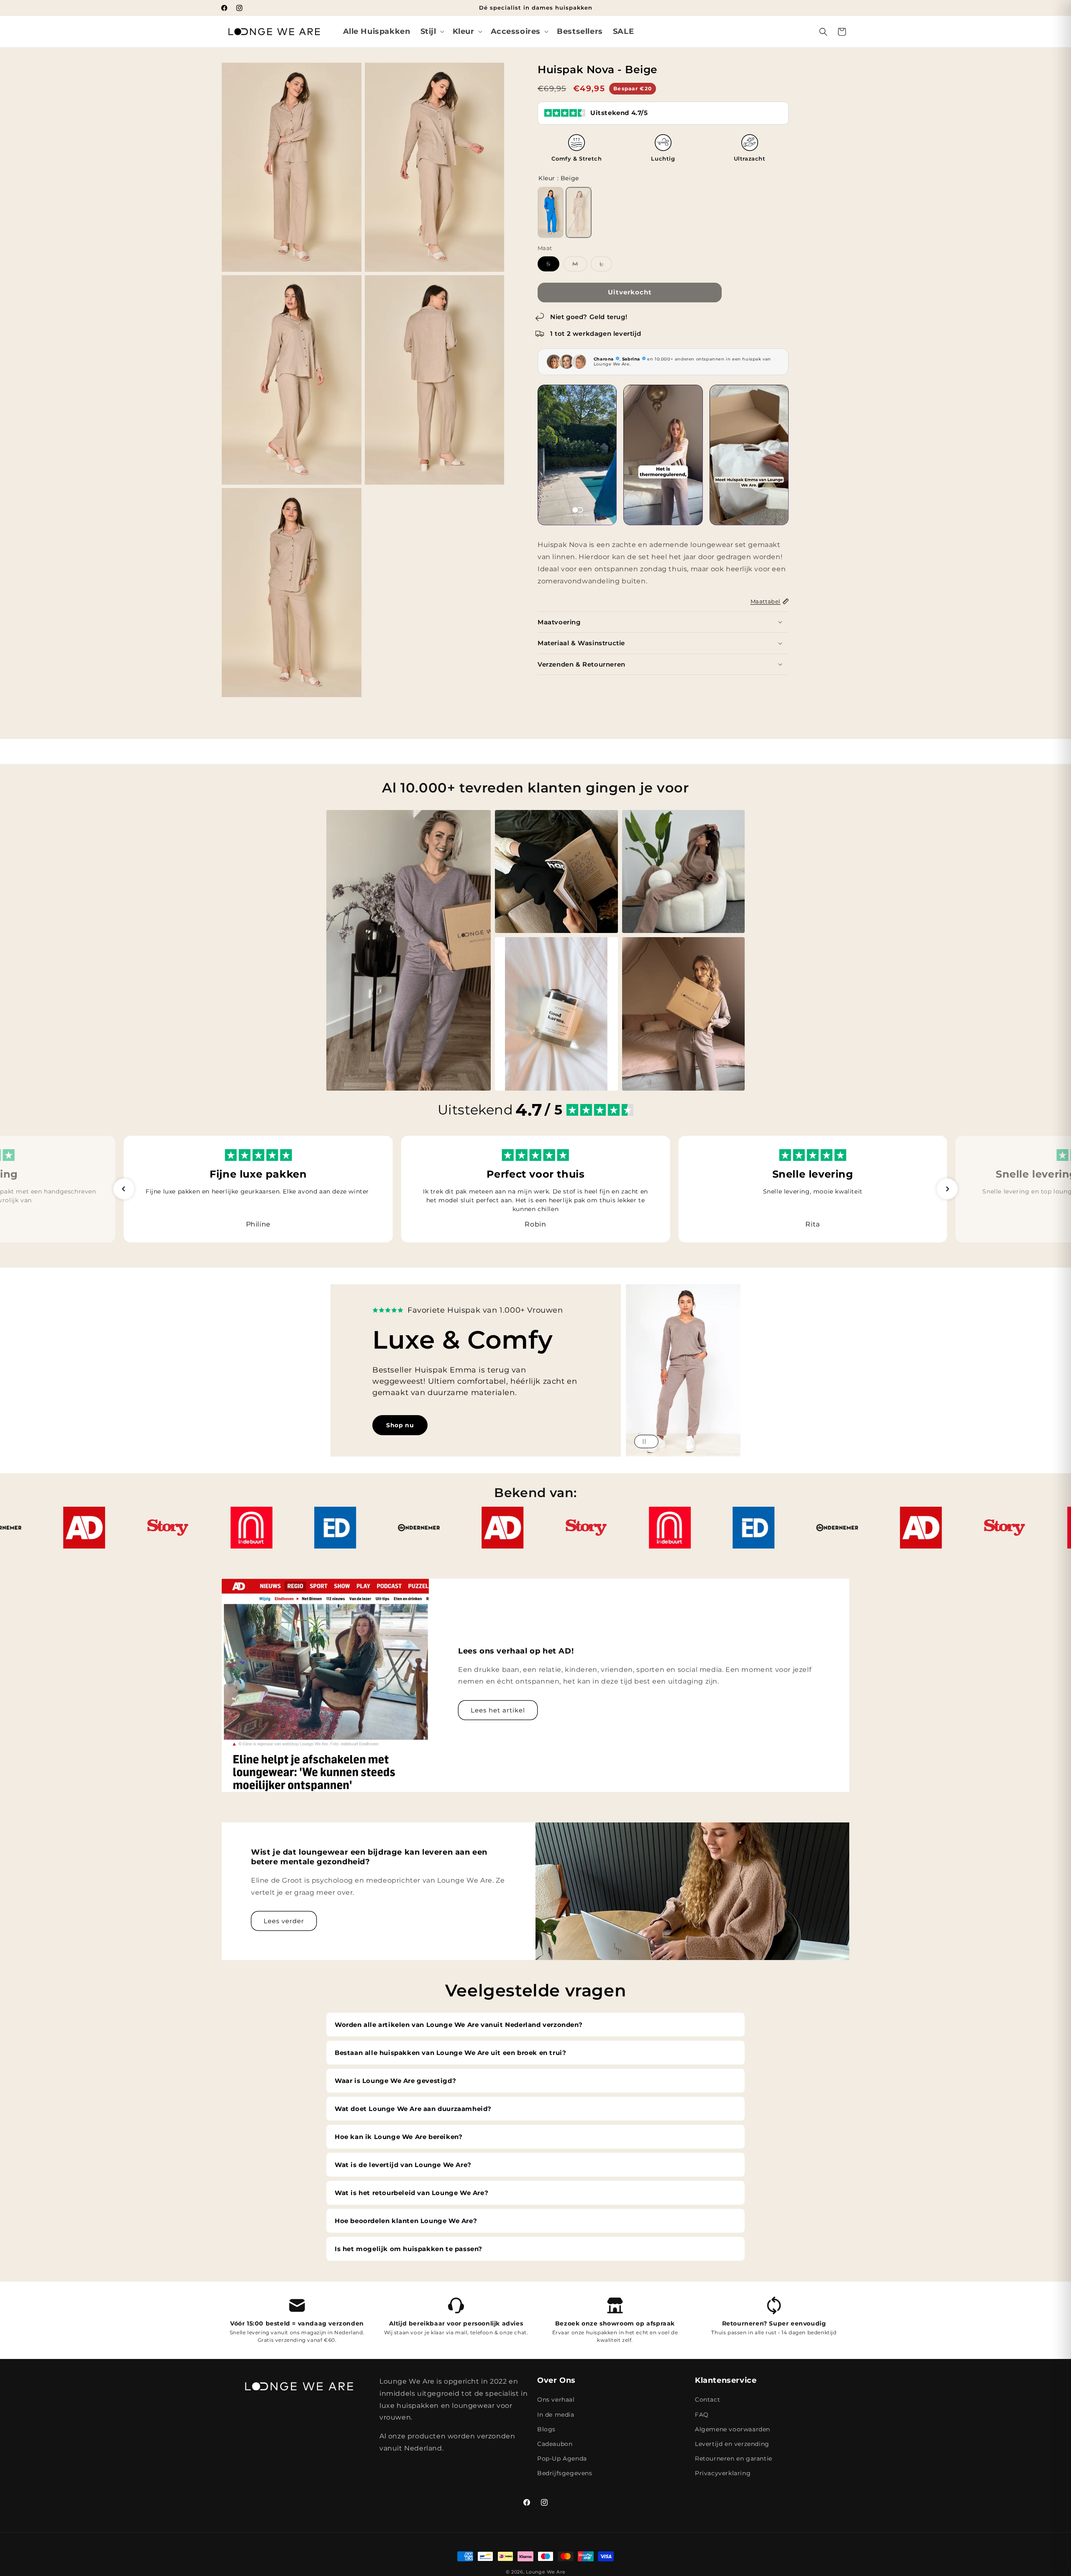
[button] (432, 32)
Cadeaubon (555, 2444)
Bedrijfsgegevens (565, 2473)
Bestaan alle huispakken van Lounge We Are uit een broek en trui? (450, 2053)
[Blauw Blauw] (551, 212)
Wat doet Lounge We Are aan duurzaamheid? (413, 2109)
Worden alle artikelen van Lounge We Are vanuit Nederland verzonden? (459, 2025)
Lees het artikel (498, 1710)
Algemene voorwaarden (733, 2429)
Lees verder (284, 1921)
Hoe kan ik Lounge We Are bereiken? (398, 2137)
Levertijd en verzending (732, 2444)
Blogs (546, 2429)
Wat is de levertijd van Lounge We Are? (403, 2165)
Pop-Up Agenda (562, 2458)
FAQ (702, 2415)
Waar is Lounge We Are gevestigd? (395, 2081)
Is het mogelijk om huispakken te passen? (409, 2249)
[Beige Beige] (579, 212)
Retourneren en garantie (734, 2458)
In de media (556, 2415)
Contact (707, 2400)
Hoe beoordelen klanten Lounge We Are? (406, 2221)
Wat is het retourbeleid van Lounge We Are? (411, 2193)
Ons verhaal (556, 2400)
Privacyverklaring (723, 2473)
